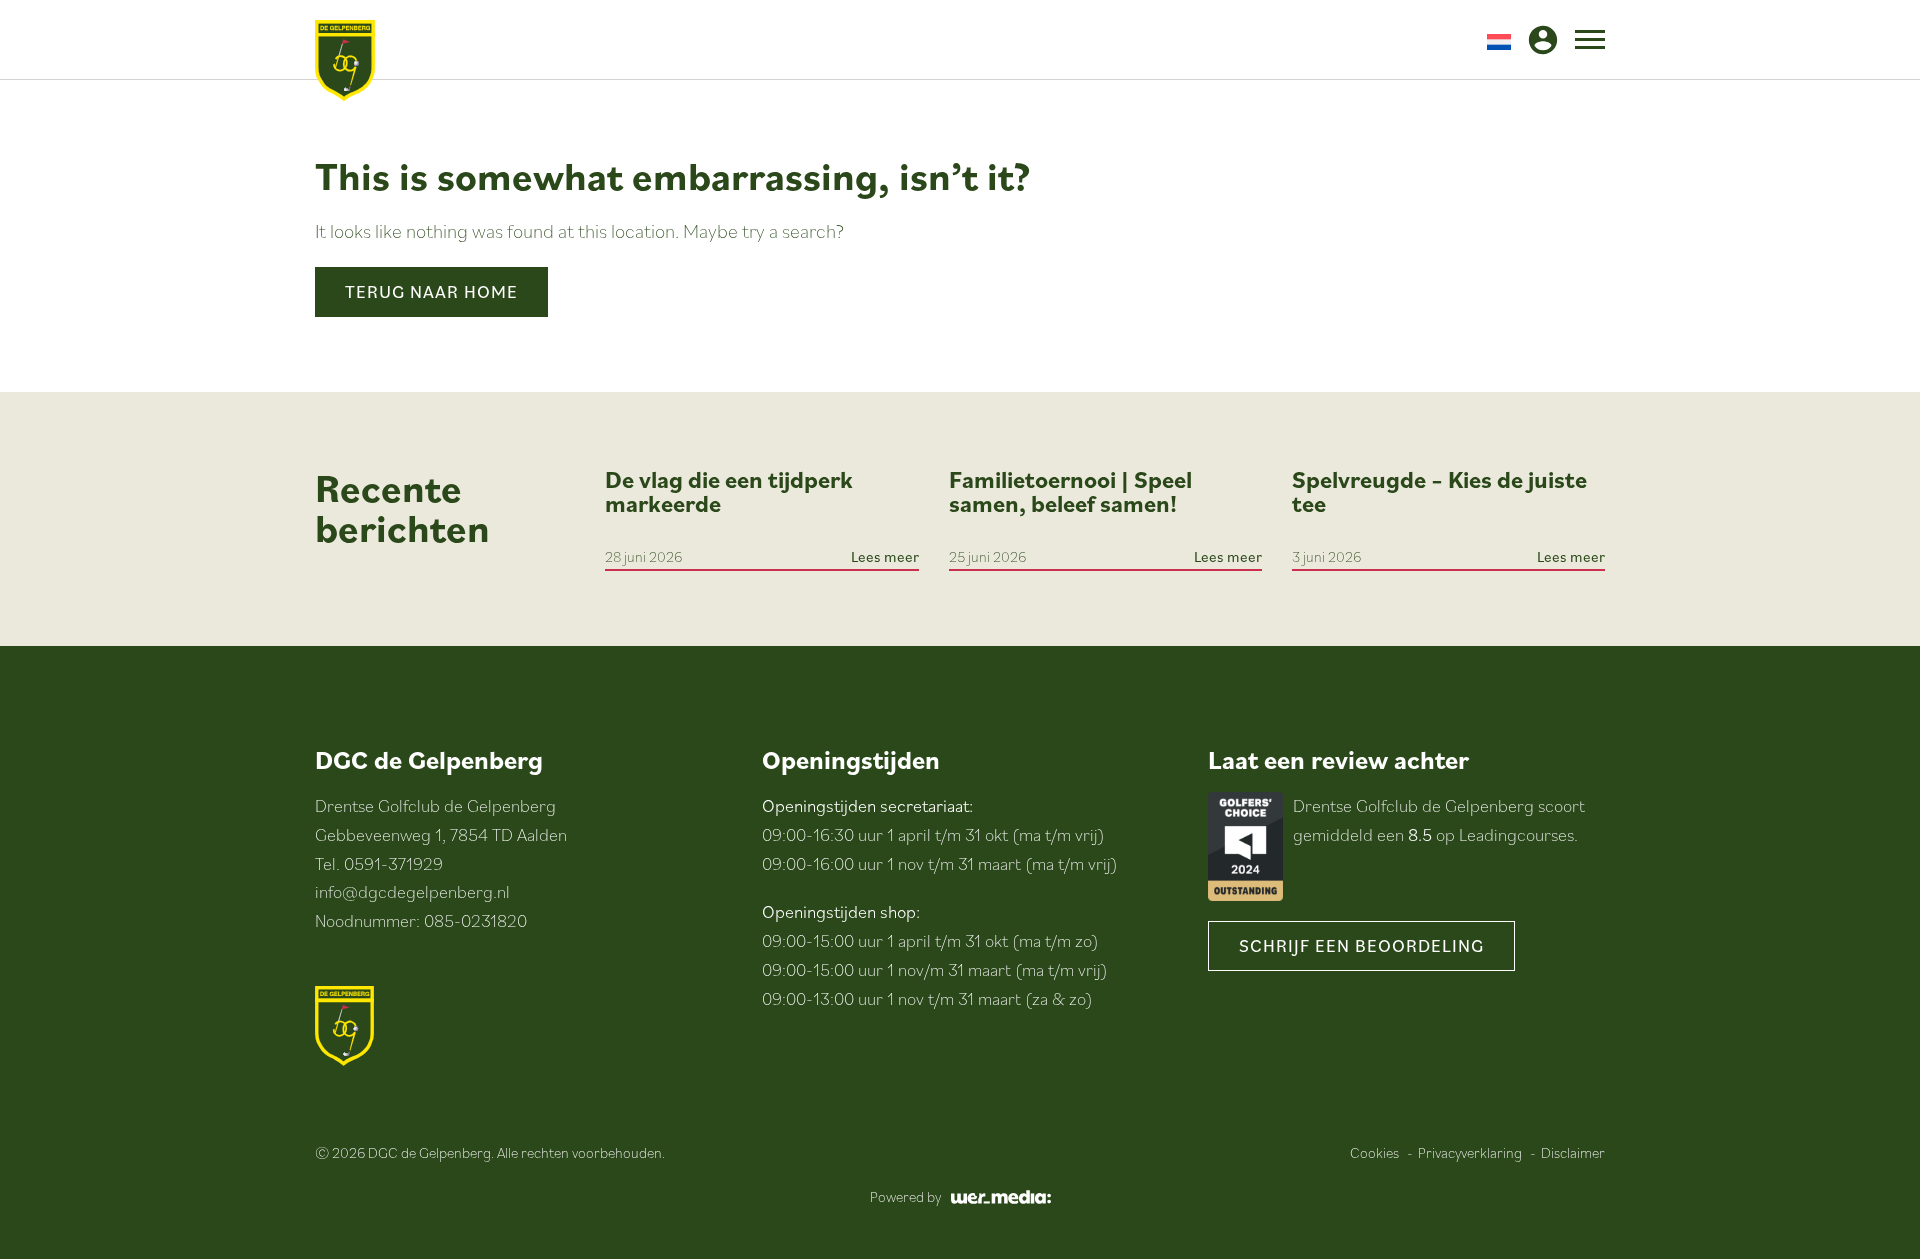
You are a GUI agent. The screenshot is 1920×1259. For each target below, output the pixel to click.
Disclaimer (1573, 1152)
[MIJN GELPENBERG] (1543, 40)
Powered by (905, 1196)
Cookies (1374, 1152)
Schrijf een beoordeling (1361, 945)
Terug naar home (431, 291)
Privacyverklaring (1470, 1152)
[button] (1499, 40)
